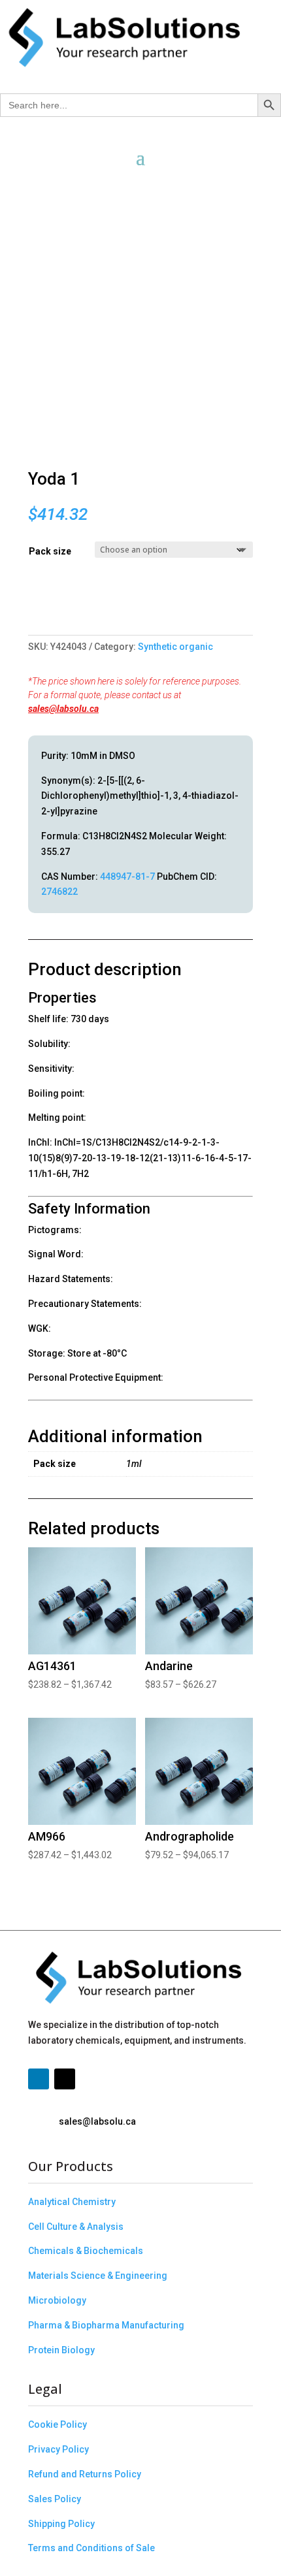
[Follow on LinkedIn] (39, 2079)
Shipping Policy (61, 2524)
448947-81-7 (127, 877)
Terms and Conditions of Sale (91, 2548)
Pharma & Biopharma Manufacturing (106, 2325)
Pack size (50, 551)
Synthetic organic (175, 647)
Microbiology (57, 2300)
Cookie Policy (58, 2424)
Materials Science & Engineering (98, 2276)
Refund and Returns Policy (85, 2474)
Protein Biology (61, 2350)
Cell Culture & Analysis (76, 2227)
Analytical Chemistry (72, 2202)
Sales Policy (55, 2499)
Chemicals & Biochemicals (86, 2251)
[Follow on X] (65, 2079)
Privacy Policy (58, 2449)
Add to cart (33, 608)
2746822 (59, 892)
